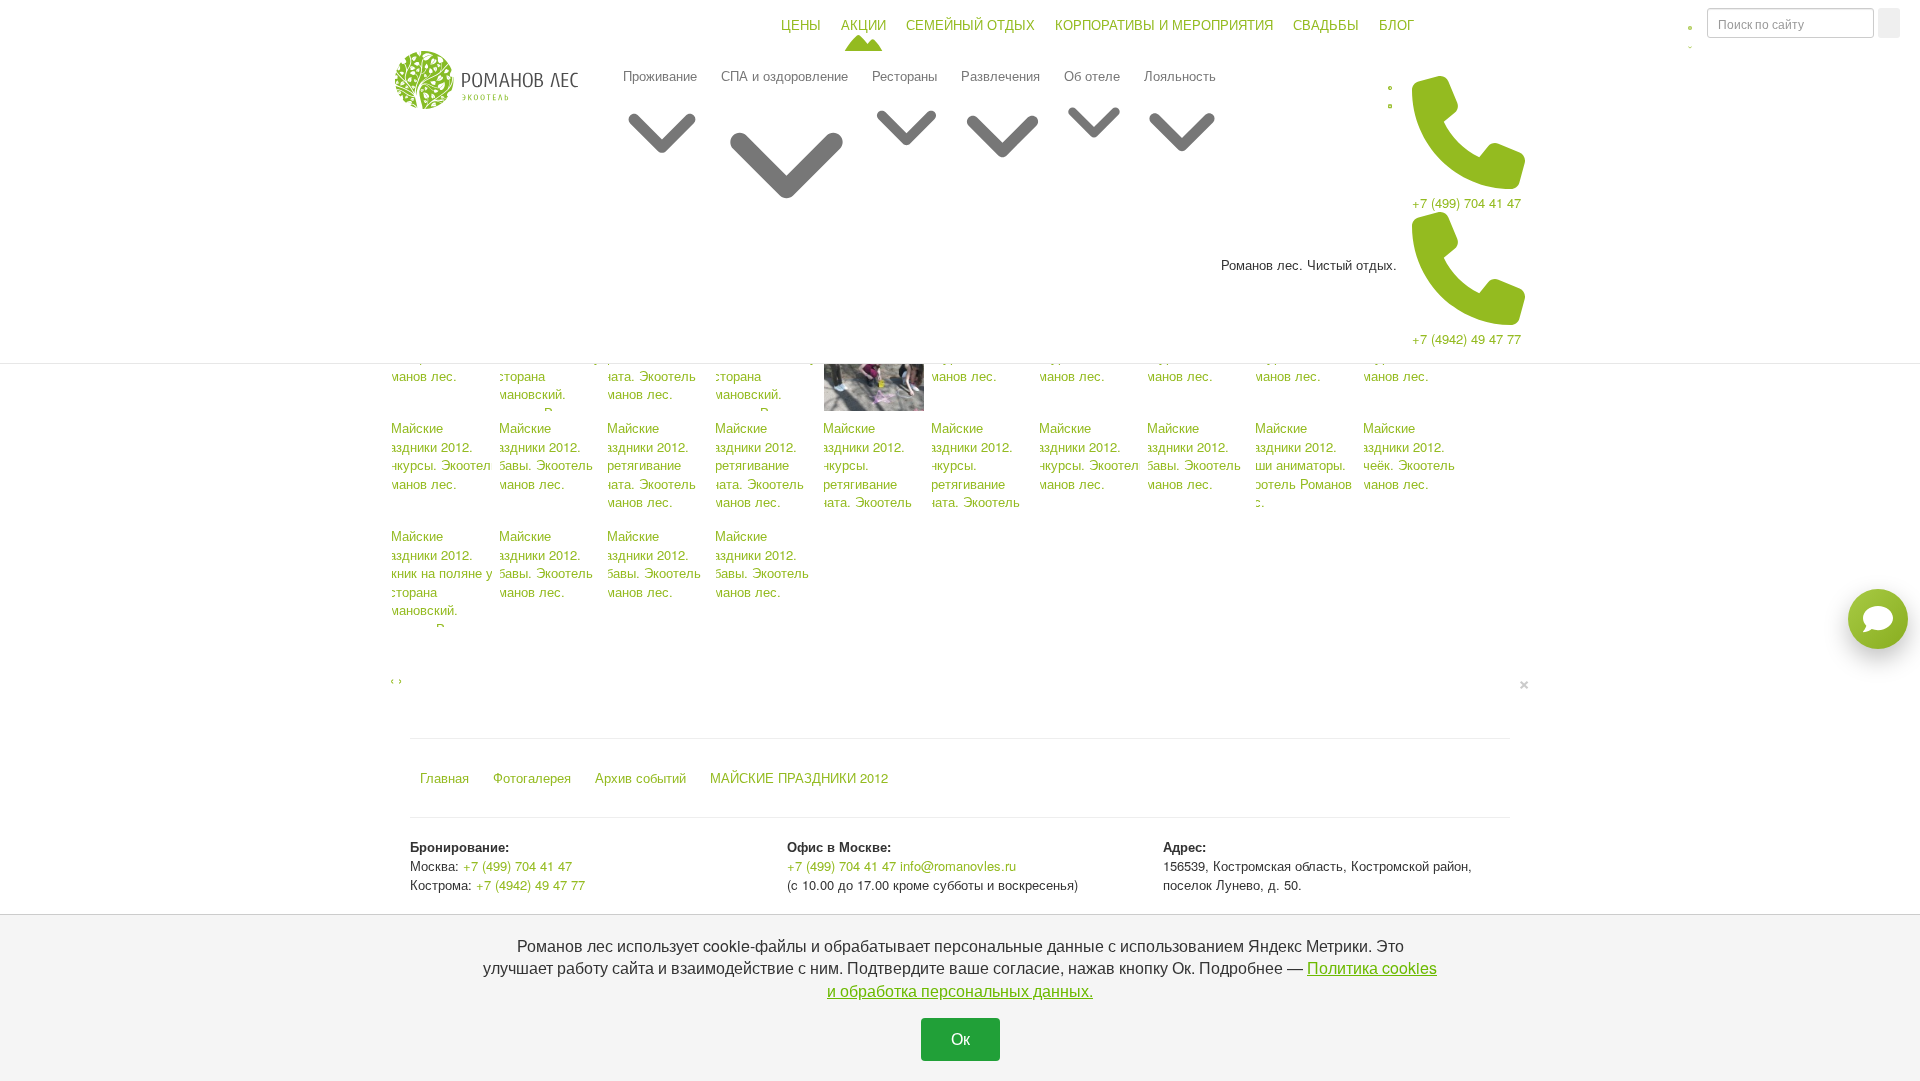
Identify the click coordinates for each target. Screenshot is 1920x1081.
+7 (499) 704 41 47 (1466, 202)
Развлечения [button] (1000, 75)
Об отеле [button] (1092, 75)
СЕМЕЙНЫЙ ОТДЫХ (970, 24)
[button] (1690, 35)
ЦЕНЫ (801, 24)
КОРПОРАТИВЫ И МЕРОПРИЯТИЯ (1164, 24)
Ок (960, 1038)
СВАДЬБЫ (1326, 24)
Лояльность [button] (1180, 75)
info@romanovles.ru (958, 865)
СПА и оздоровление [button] (784, 75)
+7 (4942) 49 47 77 (1466, 338)
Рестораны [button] (904, 75)
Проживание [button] (660, 75)
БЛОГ (1396, 24)
